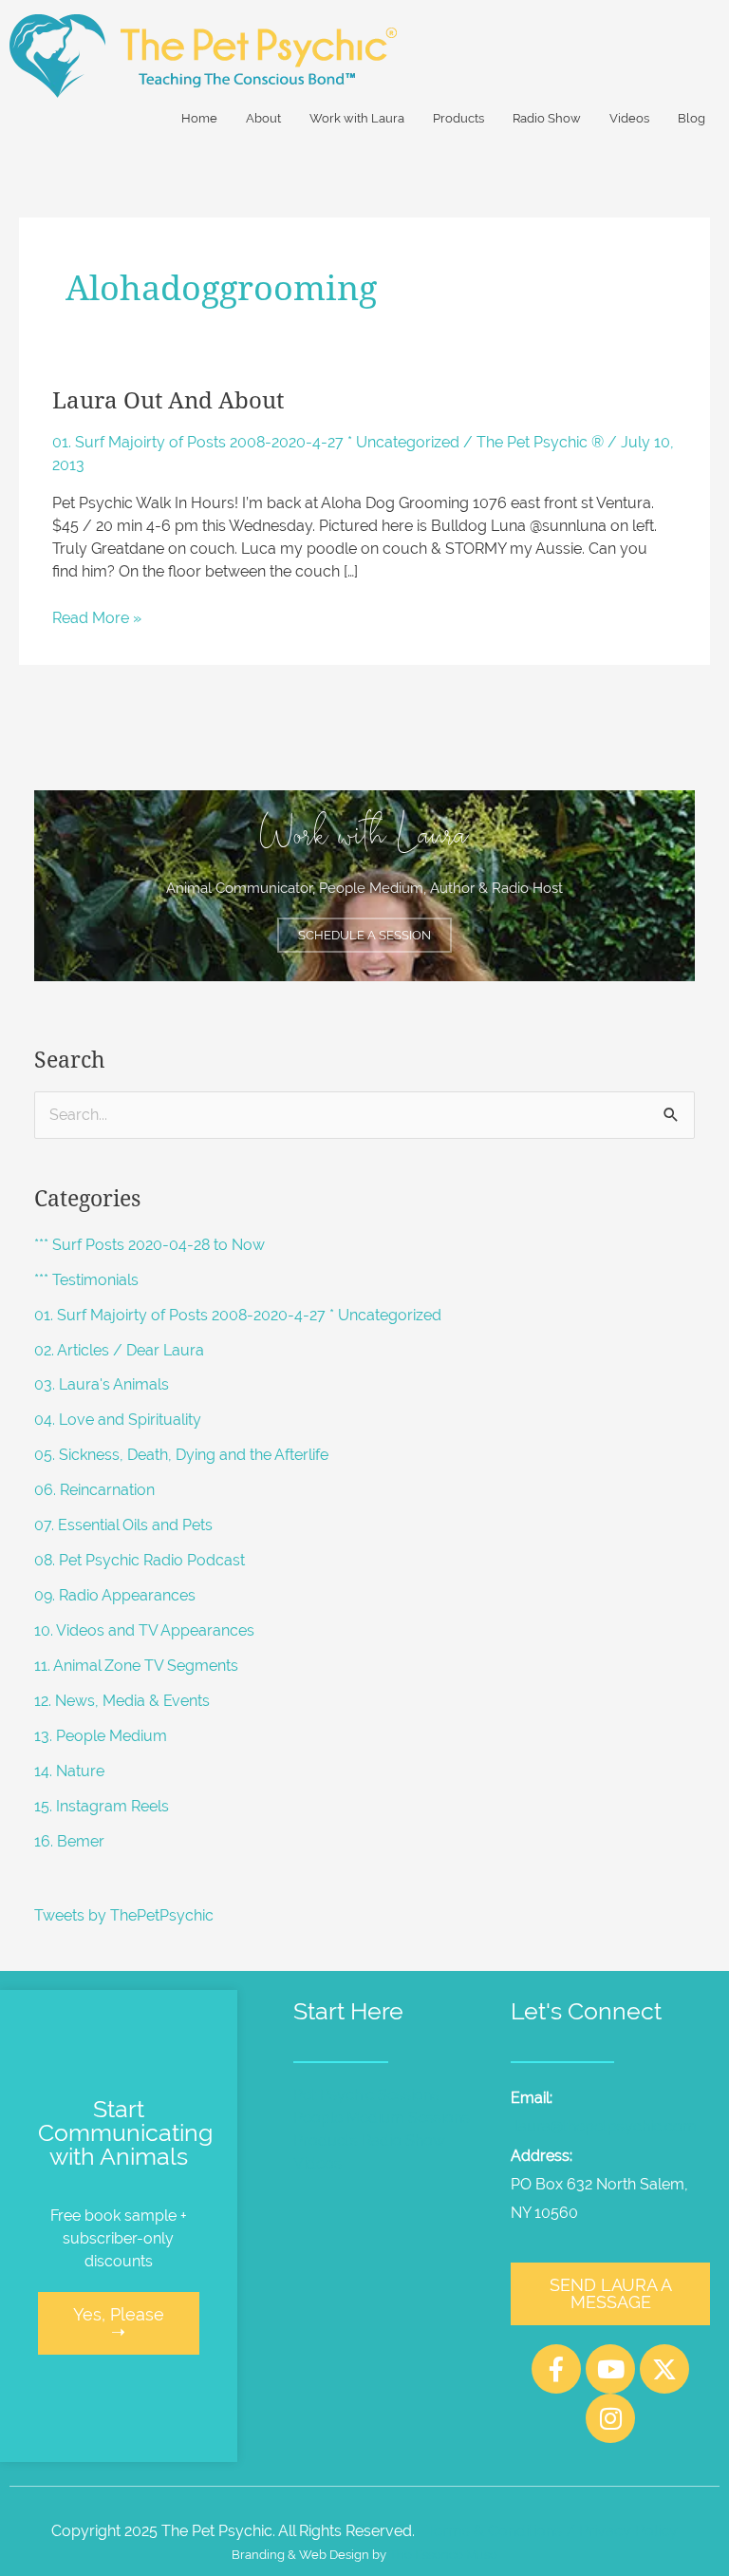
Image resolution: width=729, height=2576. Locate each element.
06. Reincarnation (94, 1490)
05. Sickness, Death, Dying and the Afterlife (181, 1455)
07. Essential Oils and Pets (123, 1525)
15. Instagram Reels (102, 1806)
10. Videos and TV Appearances (144, 1630)
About (263, 118)
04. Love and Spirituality (118, 1420)
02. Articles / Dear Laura (119, 1350)
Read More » (97, 617)
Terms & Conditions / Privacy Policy (552, 2531)
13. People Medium (101, 1736)
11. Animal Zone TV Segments (136, 1666)
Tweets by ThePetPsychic (124, 1915)
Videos (629, 118)
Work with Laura (357, 118)
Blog (692, 118)
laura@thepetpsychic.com (606, 2126)
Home (199, 118)
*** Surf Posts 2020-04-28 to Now (150, 1245)
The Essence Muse (443, 2555)
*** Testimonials (86, 1280)
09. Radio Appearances (115, 1595)
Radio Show (547, 118)
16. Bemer (69, 1841)
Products (458, 118)
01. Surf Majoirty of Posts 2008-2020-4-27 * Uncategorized (256, 442)
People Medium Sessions (382, 2118)
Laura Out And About (168, 401)
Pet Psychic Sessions (366, 2095)
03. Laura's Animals (102, 1384)
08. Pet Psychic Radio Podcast (140, 1560)
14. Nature (69, 1771)
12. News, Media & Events (122, 1701)
